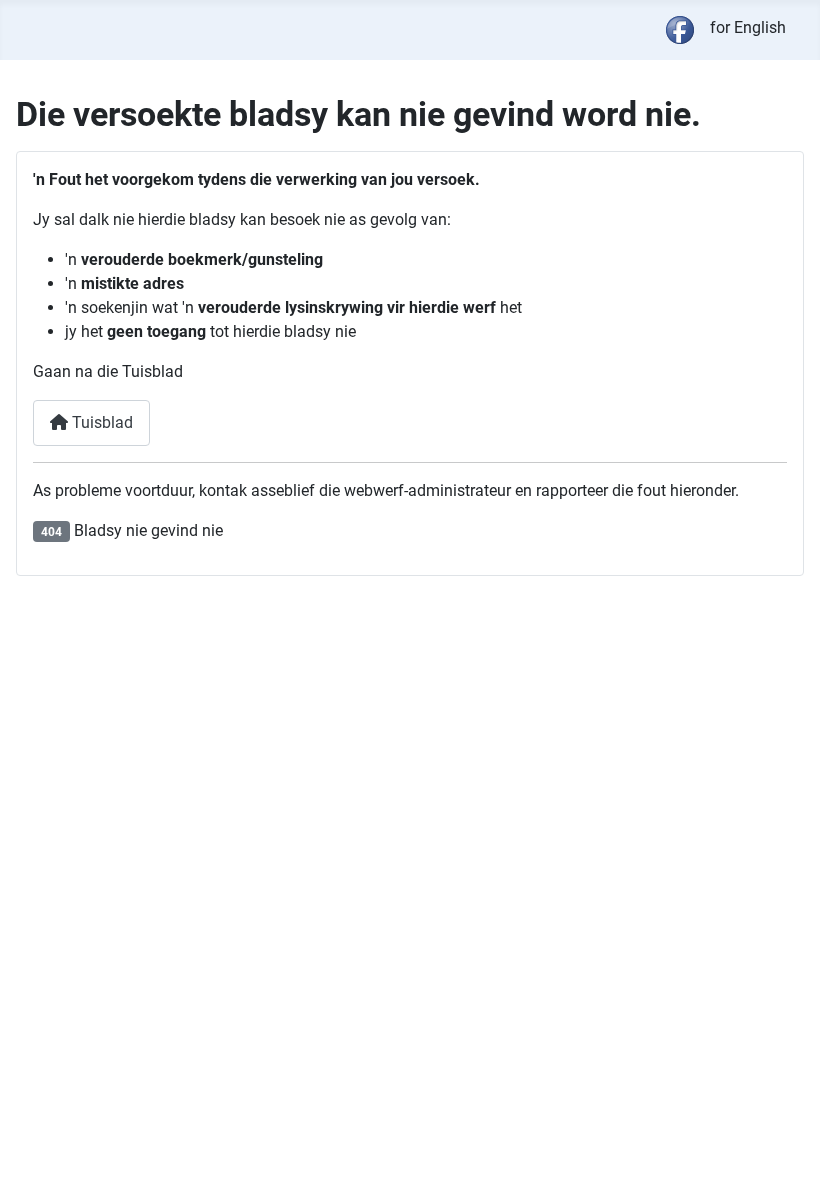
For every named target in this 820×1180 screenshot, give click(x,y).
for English (748, 27)
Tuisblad (100, 422)
